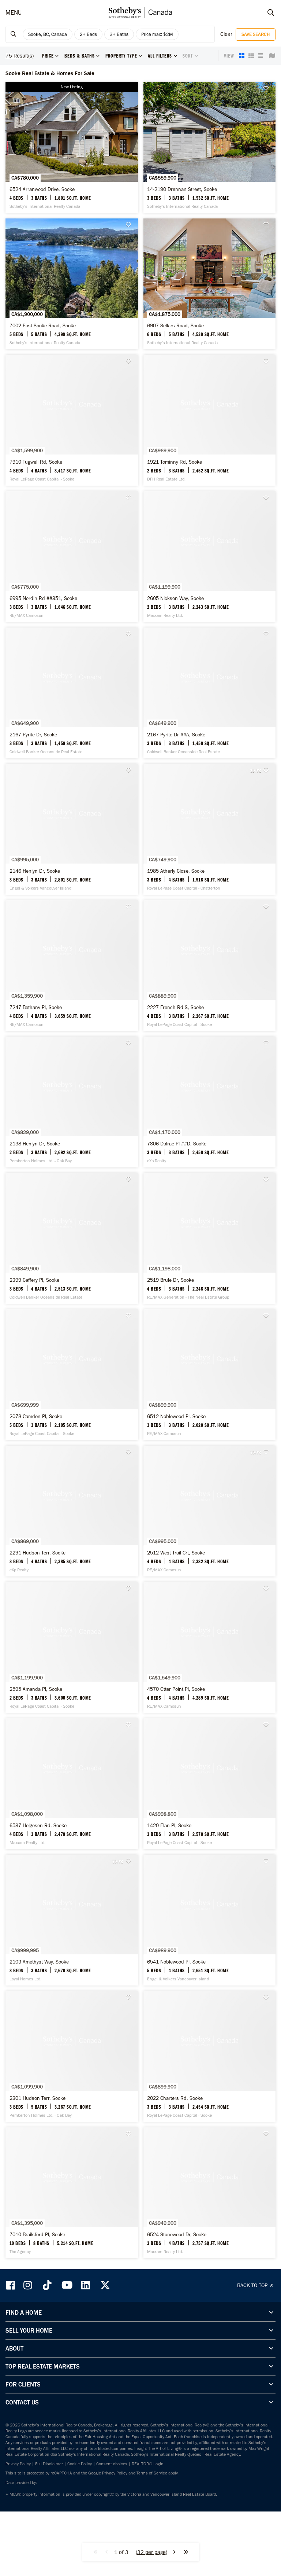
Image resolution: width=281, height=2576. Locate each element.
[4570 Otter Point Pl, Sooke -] (210, 1647)
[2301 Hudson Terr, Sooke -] (72, 2056)
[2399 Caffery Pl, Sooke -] (72, 1238)
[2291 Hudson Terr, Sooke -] (72, 1511)
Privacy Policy (18, 2464)
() (151, 2552)
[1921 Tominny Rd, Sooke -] (210, 420)
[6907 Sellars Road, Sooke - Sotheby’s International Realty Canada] (210, 284)
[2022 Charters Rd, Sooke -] (210, 2056)
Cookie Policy (80, 2464)
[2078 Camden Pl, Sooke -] (72, 1375)
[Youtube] (67, 2285)
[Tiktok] (47, 2285)
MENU (14, 12)
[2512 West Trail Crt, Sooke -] (210, 1511)
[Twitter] (105, 2285)
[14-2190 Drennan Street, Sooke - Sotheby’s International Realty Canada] (210, 148)
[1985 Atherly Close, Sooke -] (210, 829)
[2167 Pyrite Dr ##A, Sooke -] (210, 693)
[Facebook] (11, 2285)
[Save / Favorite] (268, 89)
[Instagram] (29, 2285)
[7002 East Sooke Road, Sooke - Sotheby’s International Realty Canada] (72, 284)
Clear (226, 34)
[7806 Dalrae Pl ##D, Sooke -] (210, 1102)
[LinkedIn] (86, 2285)
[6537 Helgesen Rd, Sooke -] (72, 1784)
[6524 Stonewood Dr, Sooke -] (210, 2193)
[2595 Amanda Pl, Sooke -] (72, 1647)
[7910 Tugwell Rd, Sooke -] (72, 420)
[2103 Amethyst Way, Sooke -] (72, 1920)
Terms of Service (152, 2473)
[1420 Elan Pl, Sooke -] (210, 1784)
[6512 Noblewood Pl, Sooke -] (210, 1375)
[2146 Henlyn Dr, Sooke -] (72, 829)
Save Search (256, 34)
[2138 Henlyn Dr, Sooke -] (72, 1102)
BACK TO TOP (253, 2285)
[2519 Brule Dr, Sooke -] (210, 1238)
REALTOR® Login (148, 2464)
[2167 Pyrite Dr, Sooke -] (72, 693)
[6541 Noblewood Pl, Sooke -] (210, 1920)
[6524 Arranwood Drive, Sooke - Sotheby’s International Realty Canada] (72, 148)
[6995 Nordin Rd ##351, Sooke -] (72, 557)
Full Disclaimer (49, 2464)
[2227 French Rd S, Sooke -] (210, 966)
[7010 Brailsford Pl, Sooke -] (72, 2193)
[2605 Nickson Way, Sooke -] (210, 557)
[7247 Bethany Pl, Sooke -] (72, 966)
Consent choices (112, 2464)
